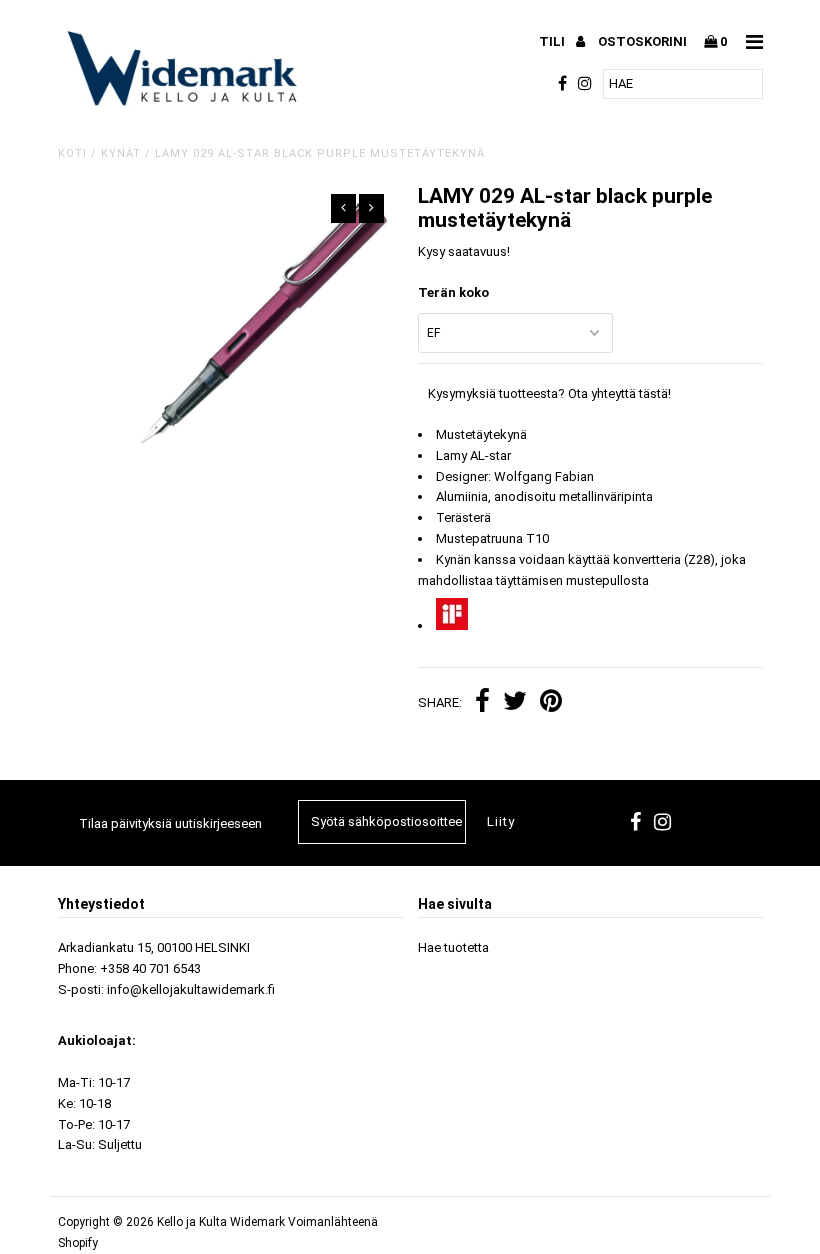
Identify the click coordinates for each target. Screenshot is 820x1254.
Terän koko (453, 292)
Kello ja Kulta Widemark (221, 1222)
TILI (553, 41)
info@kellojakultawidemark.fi (191, 989)
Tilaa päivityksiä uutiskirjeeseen (170, 823)
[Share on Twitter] (515, 703)
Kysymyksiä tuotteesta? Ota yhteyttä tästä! (549, 393)
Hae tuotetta (453, 947)
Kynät (121, 153)
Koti (72, 153)
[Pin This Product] (551, 703)
